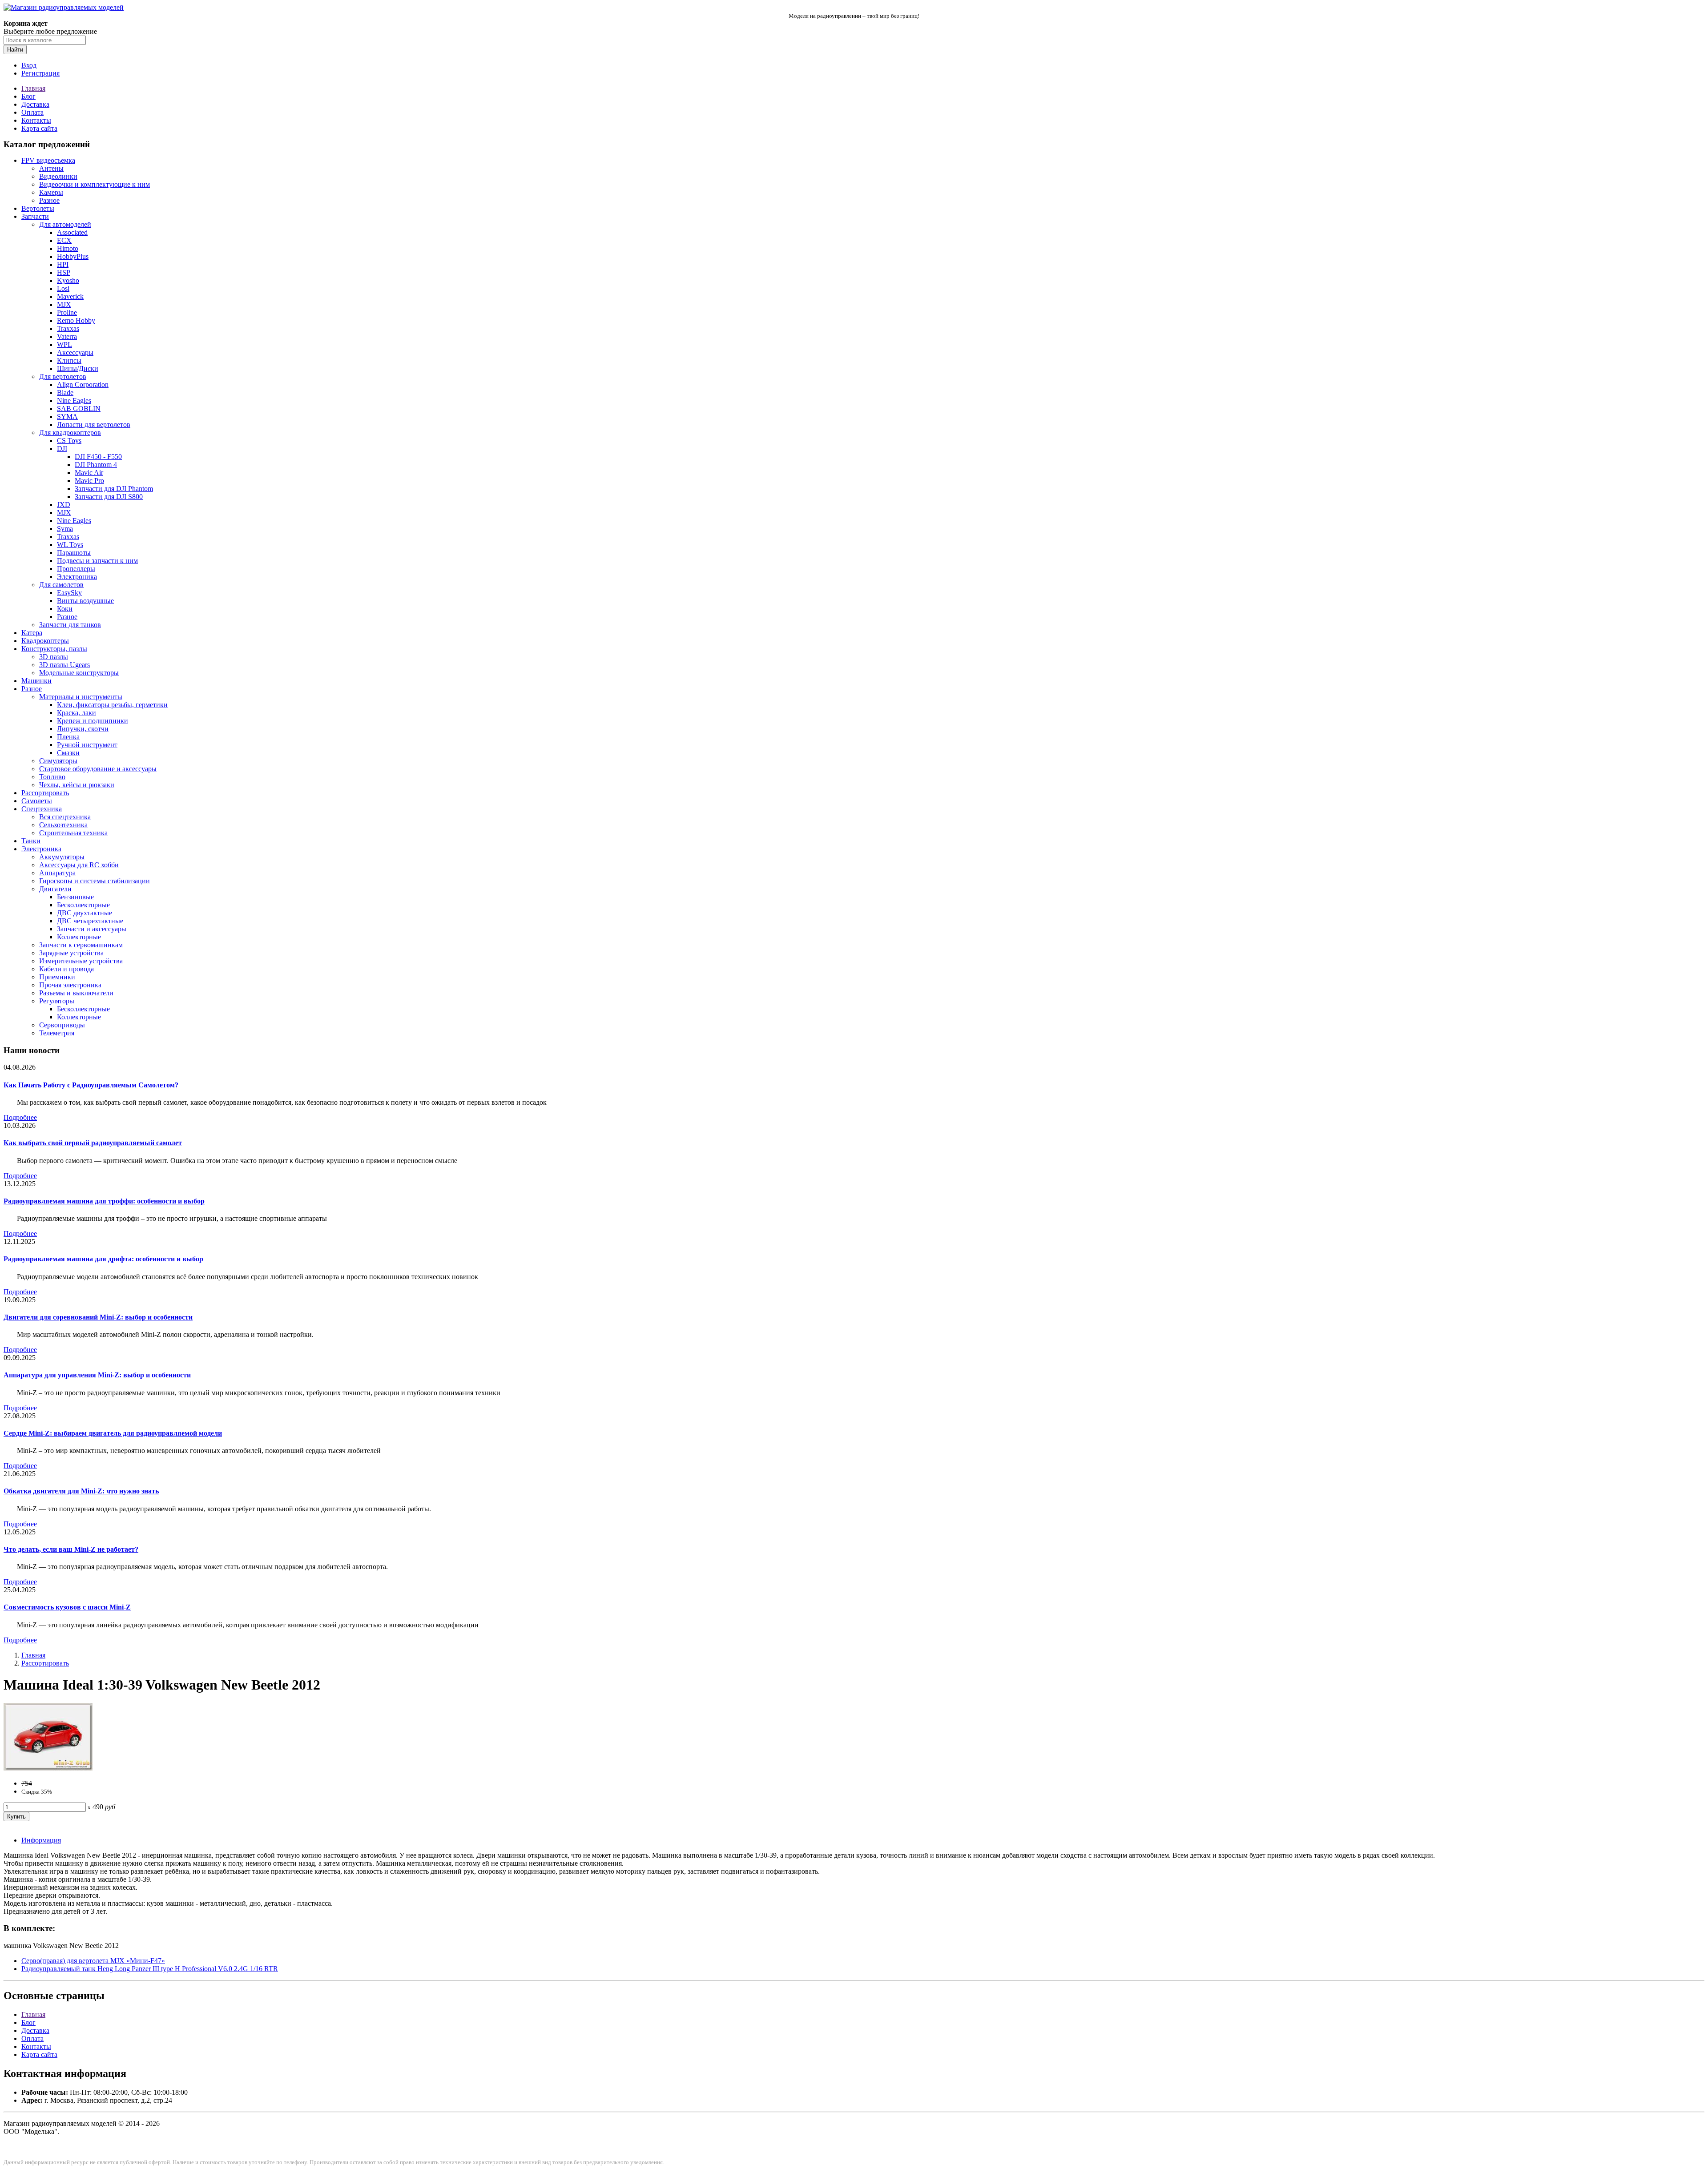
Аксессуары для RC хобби (79, 865)
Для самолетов (61, 585)
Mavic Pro (89, 481)
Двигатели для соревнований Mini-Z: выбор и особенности (98, 1317)
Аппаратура (57, 873)
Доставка (35, 104)
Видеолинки (58, 176)
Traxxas (68, 328)
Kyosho (68, 280)
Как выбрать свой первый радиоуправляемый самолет (93, 1143)
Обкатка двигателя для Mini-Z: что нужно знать (81, 1491)
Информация (41, 1840)
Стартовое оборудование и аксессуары (98, 769)
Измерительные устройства (81, 961)
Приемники (57, 977)
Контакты (36, 120)
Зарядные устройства (71, 953)
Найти (15, 50)
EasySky (69, 593)
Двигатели (55, 889)
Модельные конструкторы (79, 673)
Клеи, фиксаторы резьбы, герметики (112, 705)
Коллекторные (79, 937)
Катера (32, 633)
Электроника (77, 577)
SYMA (67, 416)
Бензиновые (75, 897)
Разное (49, 200)
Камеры (51, 192)
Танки (31, 841)
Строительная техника (73, 833)
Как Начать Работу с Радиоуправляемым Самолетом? (91, 1085)
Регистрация (40, 73)
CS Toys (69, 441)
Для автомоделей (65, 224)
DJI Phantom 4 (96, 465)
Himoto (68, 248)
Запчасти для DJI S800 (109, 497)
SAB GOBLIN (79, 408)
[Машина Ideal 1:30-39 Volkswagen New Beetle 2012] (48, 1768)
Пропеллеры (76, 569)
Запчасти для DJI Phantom (114, 489)
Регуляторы (57, 1001)
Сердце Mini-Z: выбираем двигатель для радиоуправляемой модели (113, 1433)
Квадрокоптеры (45, 641)
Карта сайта (39, 128)
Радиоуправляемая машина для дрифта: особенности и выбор (103, 1259)
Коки (65, 609)
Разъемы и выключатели (76, 993)
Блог (28, 96)
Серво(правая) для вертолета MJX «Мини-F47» (93, 1961)
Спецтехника (42, 809)
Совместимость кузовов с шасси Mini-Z (67, 1607)
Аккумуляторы (62, 857)
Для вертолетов (63, 376)
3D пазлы (54, 657)
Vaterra (67, 336)
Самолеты (37, 801)
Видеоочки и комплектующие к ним (95, 184)
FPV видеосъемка (48, 160)
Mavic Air (89, 473)
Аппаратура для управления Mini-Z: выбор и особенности (97, 1375)
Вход (29, 65)
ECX (64, 240)
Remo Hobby (76, 320)
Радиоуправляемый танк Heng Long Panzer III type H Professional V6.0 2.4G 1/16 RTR (150, 1969)
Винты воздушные (85, 601)
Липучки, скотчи (83, 729)
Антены (51, 168)
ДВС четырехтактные (90, 921)
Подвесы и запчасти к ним (97, 561)
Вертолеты (38, 208)
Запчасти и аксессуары (92, 929)
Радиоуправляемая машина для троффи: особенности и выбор (104, 1201)
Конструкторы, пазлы (54, 649)
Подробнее (20, 1117)
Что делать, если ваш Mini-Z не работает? (71, 1549)
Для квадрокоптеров (70, 433)
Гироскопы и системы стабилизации (95, 881)
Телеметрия (57, 1033)
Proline (67, 312)
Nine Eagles (74, 400)
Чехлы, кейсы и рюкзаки (77, 785)
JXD (64, 505)
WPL (64, 344)
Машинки (36, 681)
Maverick (70, 296)
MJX (64, 304)
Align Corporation (83, 384)
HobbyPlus (73, 256)
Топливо (52, 777)
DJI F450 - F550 (98, 457)
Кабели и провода (66, 969)
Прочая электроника (70, 985)
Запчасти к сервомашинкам (81, 945)
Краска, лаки (77, 713)
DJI (62, 449)
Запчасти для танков (70, 625)
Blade (65, 392)
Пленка (68, 737)
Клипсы (69, 360)
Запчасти (35, 216)
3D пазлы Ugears (64, 665)
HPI (63, 264)
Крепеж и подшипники (93, 721)
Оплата (32, 112)
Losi (63, 288)
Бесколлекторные (83, 905)
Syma (65, 529)
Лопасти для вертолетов (94, 425)
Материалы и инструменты (81, 697)
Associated (72, 232)
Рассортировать (45, 793)
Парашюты (74, 553)
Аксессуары (75, 352)
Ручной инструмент (87, 745)
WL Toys (70, 545)
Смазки (68, 753)
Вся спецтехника (65, 817)
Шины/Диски (78, 368)
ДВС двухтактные (85, 913)
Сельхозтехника (63, 825)
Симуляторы (58, 761)
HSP (64, 272)
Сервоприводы (62, 1025)
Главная (33, 88)
